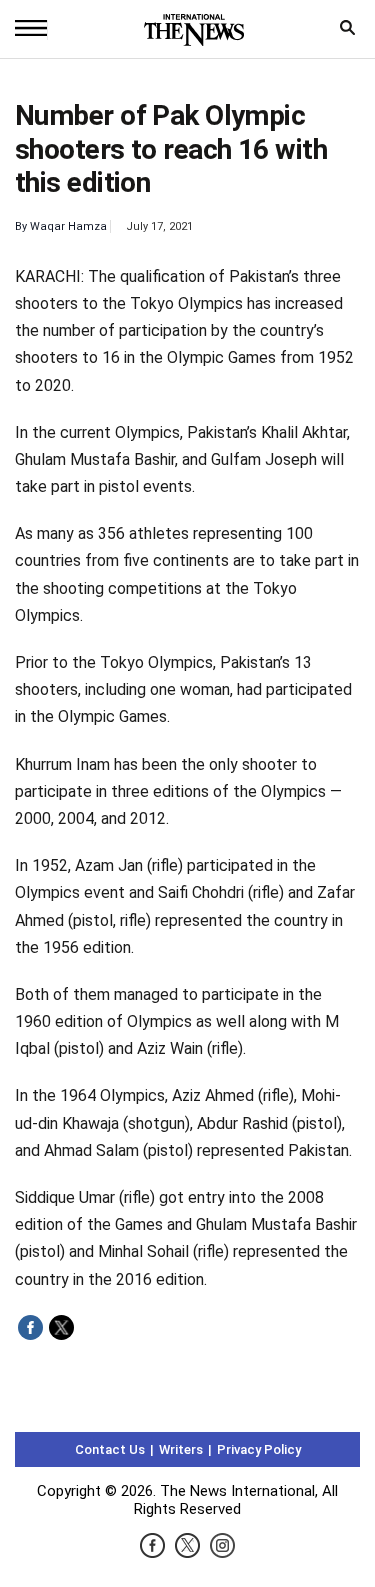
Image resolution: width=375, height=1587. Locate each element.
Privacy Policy (259, 1449)
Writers (181, 1449)
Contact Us (110, 1449)
